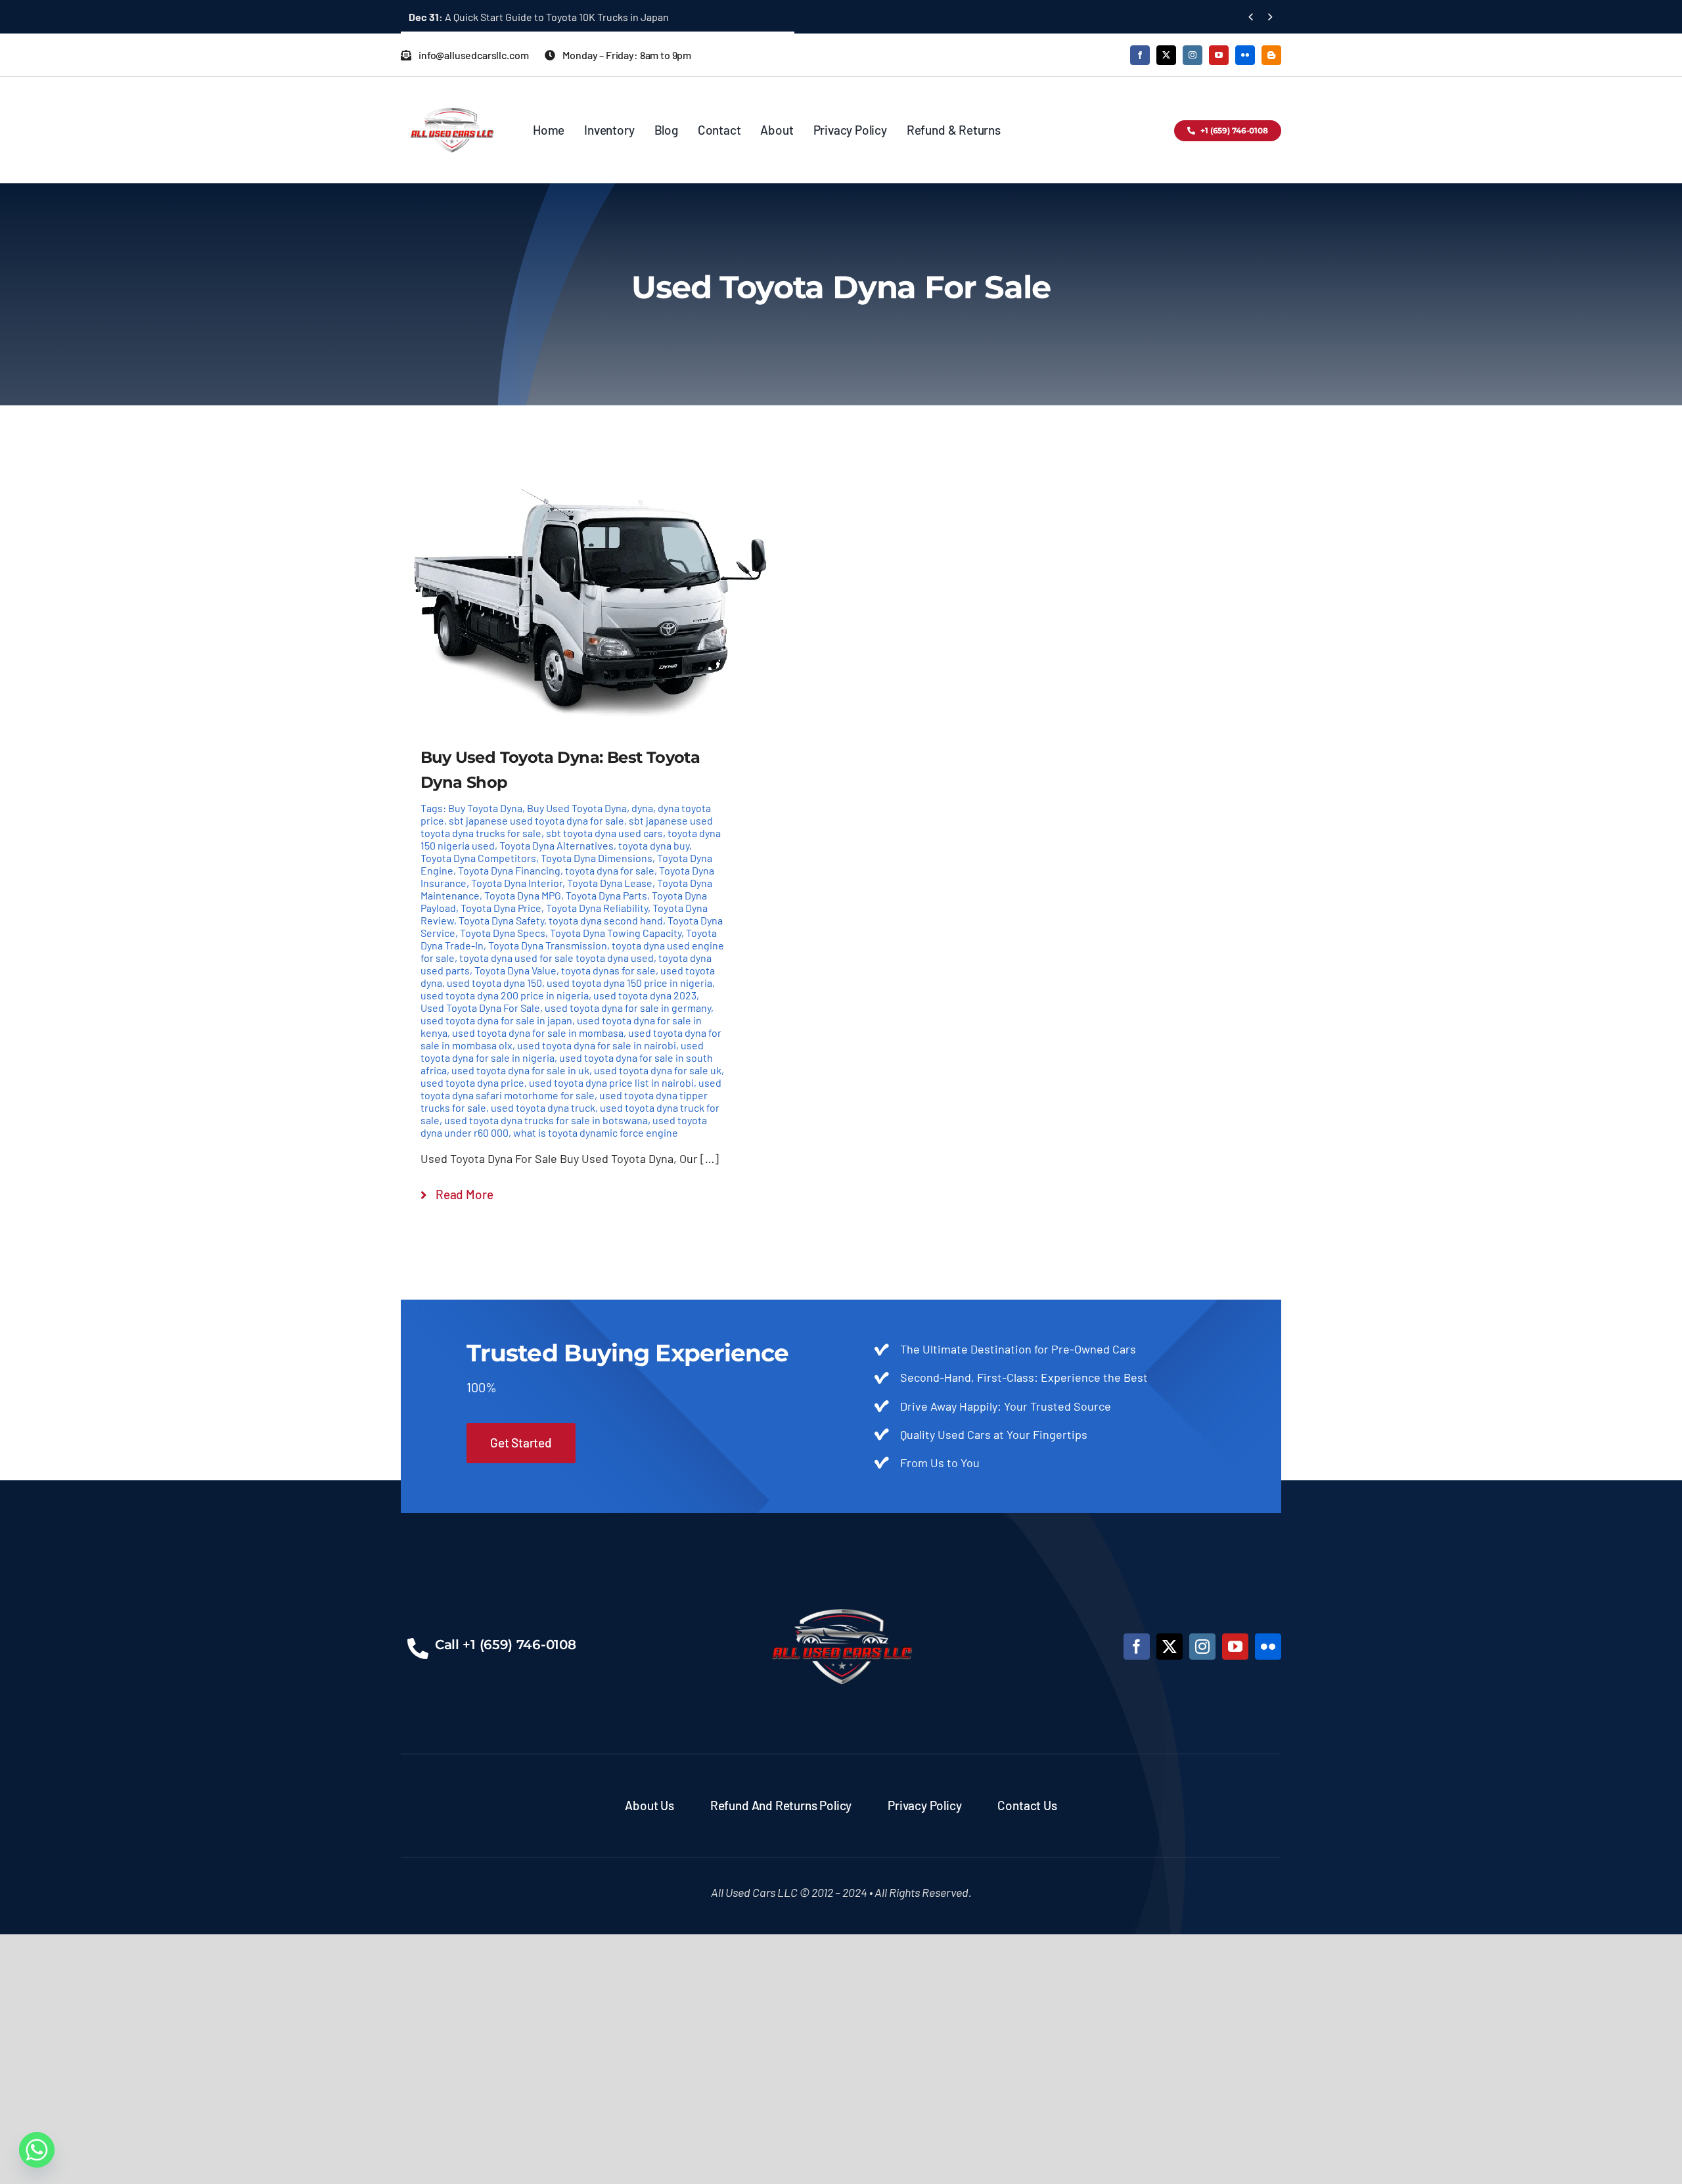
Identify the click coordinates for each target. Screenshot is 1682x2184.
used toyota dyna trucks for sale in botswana (546, 1120)
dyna (642, 808)
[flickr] (1245, 55)
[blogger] (1271, 55)
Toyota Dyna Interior (517, 883)
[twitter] (1166, 55)
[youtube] (1219, 55)
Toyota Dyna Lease (610, 883)
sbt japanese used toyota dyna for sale (536, 820)
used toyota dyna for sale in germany (628, 1008)
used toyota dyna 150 (494, 983)
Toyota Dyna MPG (523, 895)
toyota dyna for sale (610, 870)
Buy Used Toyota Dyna (577, 808)
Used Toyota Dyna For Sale (480, 1008)
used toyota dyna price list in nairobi (611, 1082)
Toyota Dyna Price (501, 908)
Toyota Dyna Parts (606, 895)
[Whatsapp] (37, 2150)
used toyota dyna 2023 (645, 995)
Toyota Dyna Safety (501, 920)
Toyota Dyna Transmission (548, 945)
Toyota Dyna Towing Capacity (616, 933)
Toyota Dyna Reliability (597, 908)
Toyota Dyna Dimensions (597, 858)
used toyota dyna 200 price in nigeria (505, 995)
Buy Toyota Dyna (485, 808)
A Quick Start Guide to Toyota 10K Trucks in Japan (539, 17)
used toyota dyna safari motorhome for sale (571, 1089)
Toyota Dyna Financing (509, 870)
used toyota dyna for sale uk (658, 1070)
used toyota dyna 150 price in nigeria (629, 983)
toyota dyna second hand (606, 920)
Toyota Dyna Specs (503, 933)
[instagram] (1193, 55)
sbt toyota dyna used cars (604, 833)
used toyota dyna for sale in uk (520, 1070)
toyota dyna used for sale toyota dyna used (557, 958)
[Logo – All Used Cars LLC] (452, 96)
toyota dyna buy (654, 845)
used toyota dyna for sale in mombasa (538, 1033)
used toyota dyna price (472, 1082)
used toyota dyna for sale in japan (496, 1020)
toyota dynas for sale (608, 970)
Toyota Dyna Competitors (478, 858)
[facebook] (1140, 55)
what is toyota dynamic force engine (596, 1132)
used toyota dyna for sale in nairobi (597, 1045)
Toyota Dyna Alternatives (557, 845)
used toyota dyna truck (543, 1107)
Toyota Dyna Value (515, 970)
